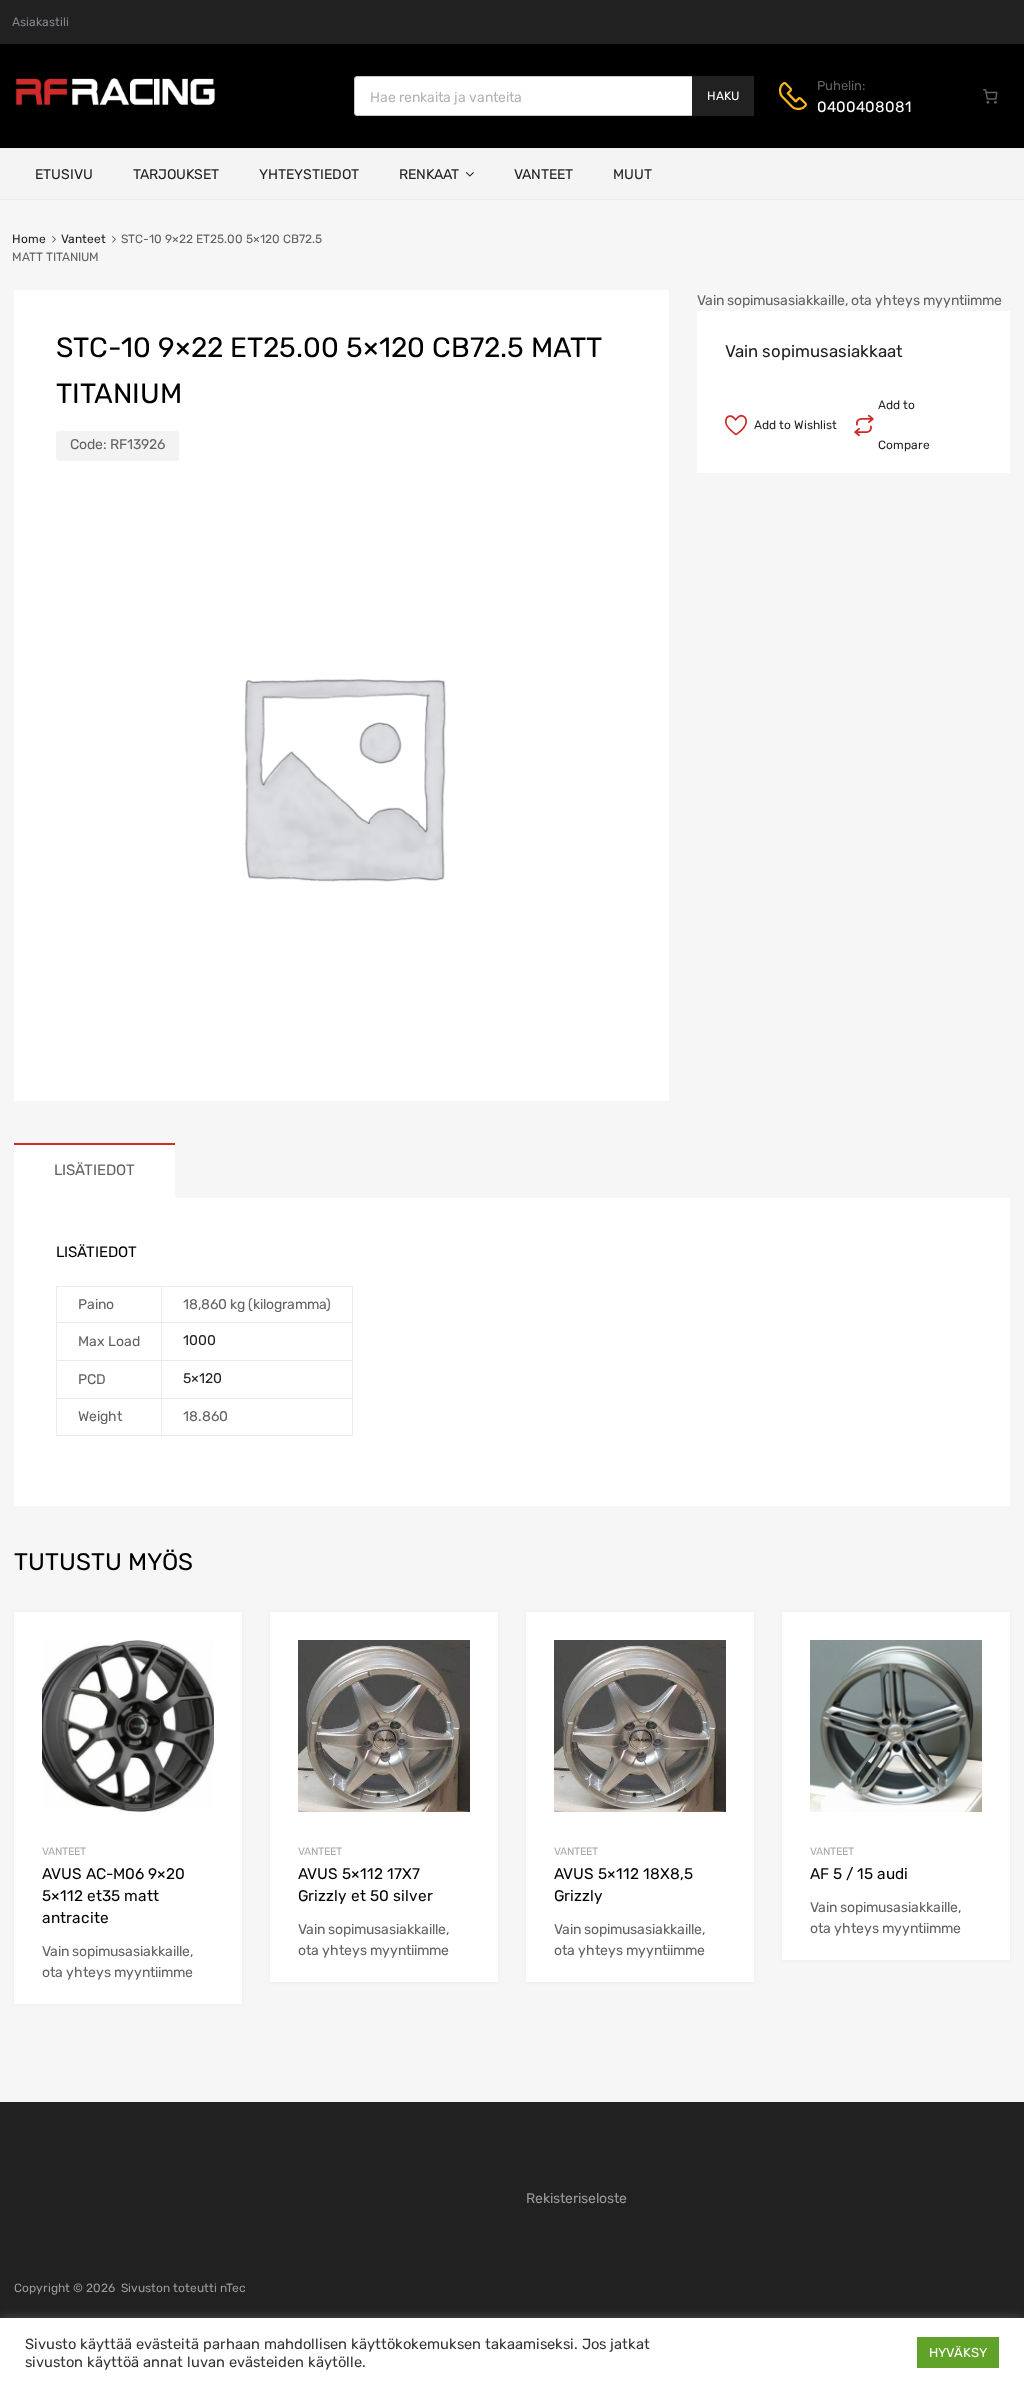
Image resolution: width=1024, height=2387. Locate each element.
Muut (632, 174)
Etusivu (64, 174)
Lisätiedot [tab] (94, 1170)
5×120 (202, 1378)
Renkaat (429, 174)
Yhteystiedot (309, 174)
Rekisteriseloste (576, 2198)
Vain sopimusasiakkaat (814, 351)
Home (29, 239)
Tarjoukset (176, 174)
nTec (233, 2288)
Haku (723, 96)
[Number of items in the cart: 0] (991, 96)
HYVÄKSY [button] (958, 2352)
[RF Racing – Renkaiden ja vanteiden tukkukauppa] (115, 103)
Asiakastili (40, 22)
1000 (199, 1340)
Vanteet (543, 174)
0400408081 (864, 107)
